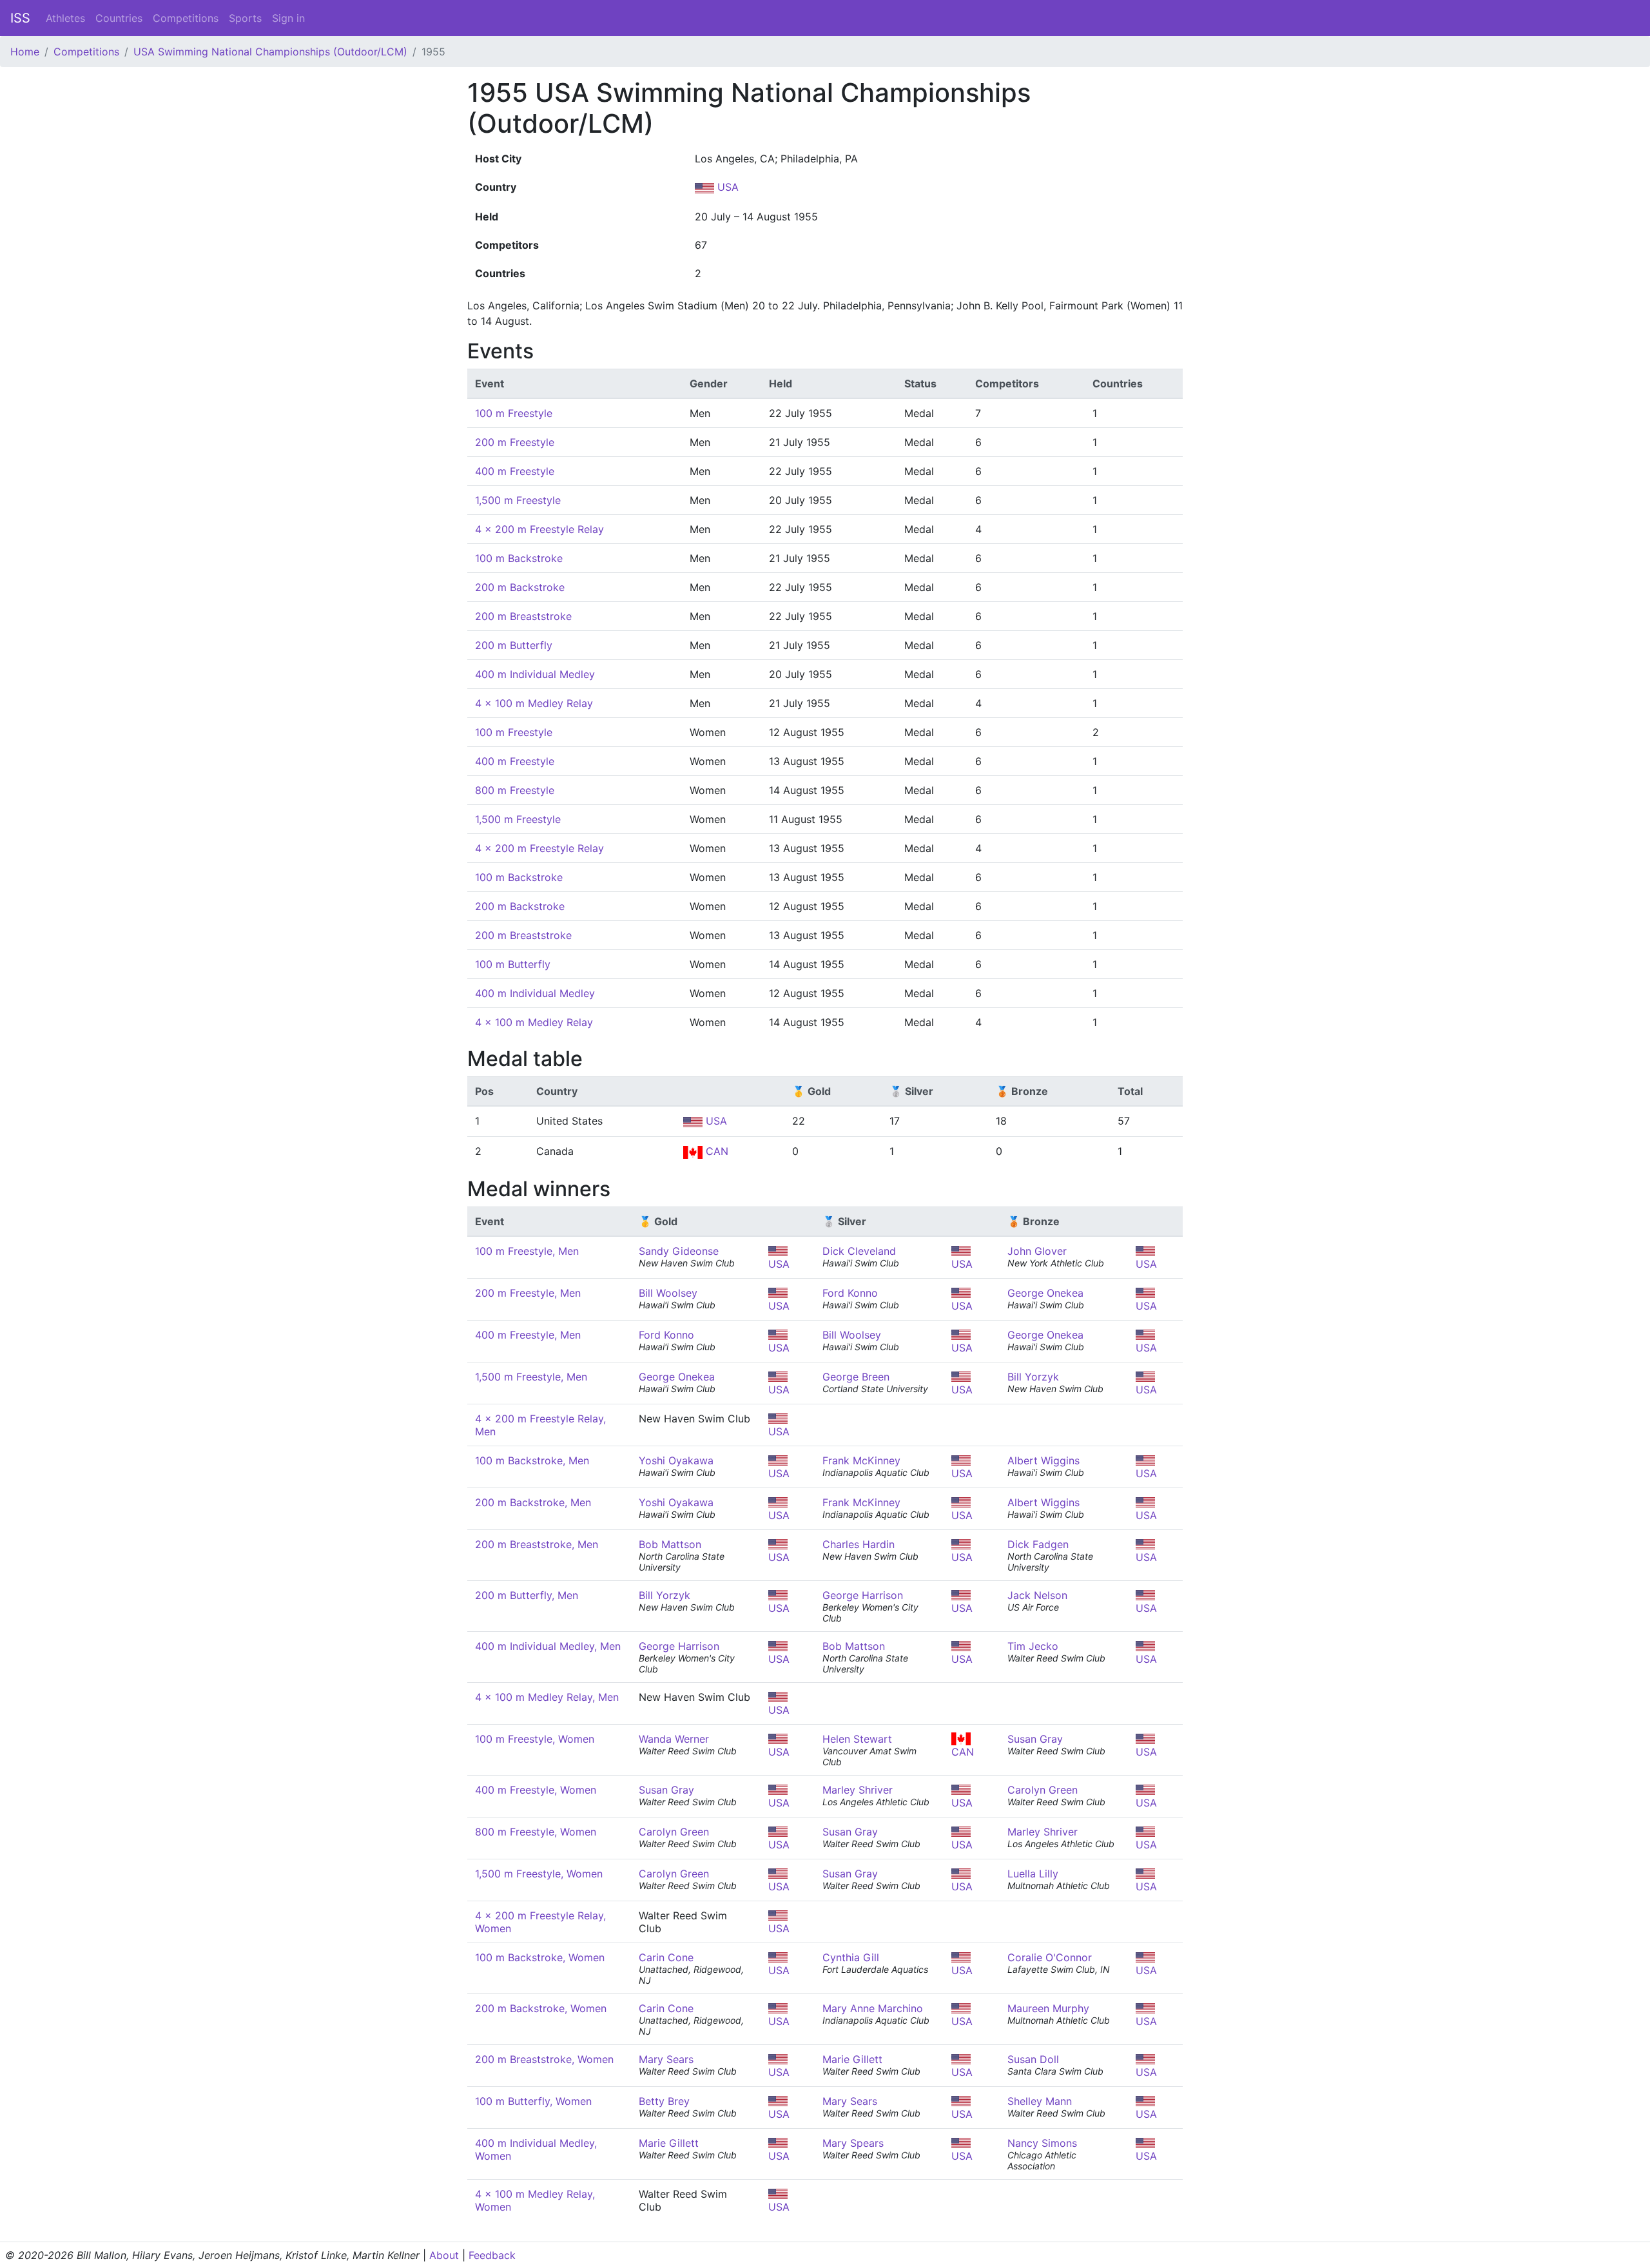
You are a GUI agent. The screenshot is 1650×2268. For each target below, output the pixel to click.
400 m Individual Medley (535, 674)
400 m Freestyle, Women (536, 1790)
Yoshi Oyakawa (676, 1460)
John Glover (1037, 1251)
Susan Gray (1035, 1739)
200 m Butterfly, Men (527, 1595)
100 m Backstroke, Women (540, 1957)
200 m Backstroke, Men (533, 1502)
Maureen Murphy (1048, 2008)
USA (726, 187)
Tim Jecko (1033, 1646)
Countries (119, 18)
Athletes (65, 18)
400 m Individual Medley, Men (548, 1646)
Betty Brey (664, 2101)
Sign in (288, 18)
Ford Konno (850, 1293)
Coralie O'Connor (1050, 1957)
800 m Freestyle (515, 790)
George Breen (856, 1377)
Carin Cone (666, 1957)
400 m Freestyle (515, 471)
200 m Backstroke (520, 587)
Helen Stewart (857, 1739)
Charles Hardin (859, 1544)
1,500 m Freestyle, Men (531, 1377)
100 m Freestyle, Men (527, 1251)
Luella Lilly (1033, 1874)
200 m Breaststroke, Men (537, 1544)
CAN (715, 1151)
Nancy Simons (1042, 2143)
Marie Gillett (852, 2059)
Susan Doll (1033, 2059)
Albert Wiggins (1043, 1460)
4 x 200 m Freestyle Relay (539, 529)
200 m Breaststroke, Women (544, 2059)
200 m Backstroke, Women (541, 2008)
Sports (245, 18)
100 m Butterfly (513, 964)
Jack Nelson (1037, 1595)
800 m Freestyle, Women (536, 1832)
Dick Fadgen (1038, 1544)
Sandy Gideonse (679, 1251)
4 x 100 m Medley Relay (534, 703)
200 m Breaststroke (523, 616)
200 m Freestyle (515, 442)
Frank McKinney (861, 1460)
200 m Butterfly (514, 645)
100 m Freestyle (514, 413)
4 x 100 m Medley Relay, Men (547, 1697)
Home (25, 52)
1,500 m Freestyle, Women (539, 1874)
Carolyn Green (1043, 1790)
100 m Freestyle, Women (535, 1739)
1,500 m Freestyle (518, 500)
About (444, 2255)
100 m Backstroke (519, 558)
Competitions (186, 18)
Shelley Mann (1040, 2101)
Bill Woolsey (668, 1293)
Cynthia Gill (851, 1957)
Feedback (492, 2255)
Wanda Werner (674, 1739)
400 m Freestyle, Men (528, 1335)
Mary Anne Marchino (873, 2008)
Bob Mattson (670, 1544)
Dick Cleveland (859, 1251)
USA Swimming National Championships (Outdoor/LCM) (270, 52)
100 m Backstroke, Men (532, 1460)
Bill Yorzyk (1033, 1377)
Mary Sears (666, 2059)
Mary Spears (853, 2143)
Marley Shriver (858, 1790)
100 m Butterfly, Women (533, 2101)
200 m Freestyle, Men (528, 1293)
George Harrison (863, 1595)
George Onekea (1045, 1293)
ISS (20, 18)
